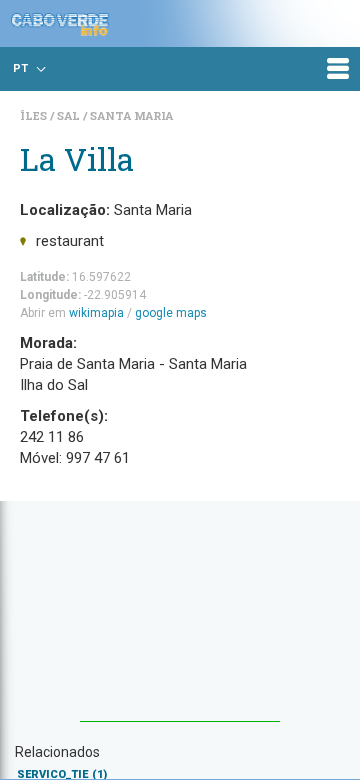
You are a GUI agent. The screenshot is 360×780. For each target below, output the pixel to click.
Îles (35, 115)
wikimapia (96, 313)
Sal (70, 115)
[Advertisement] (180, 621)
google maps (171, 313)
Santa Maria (131, 115)
